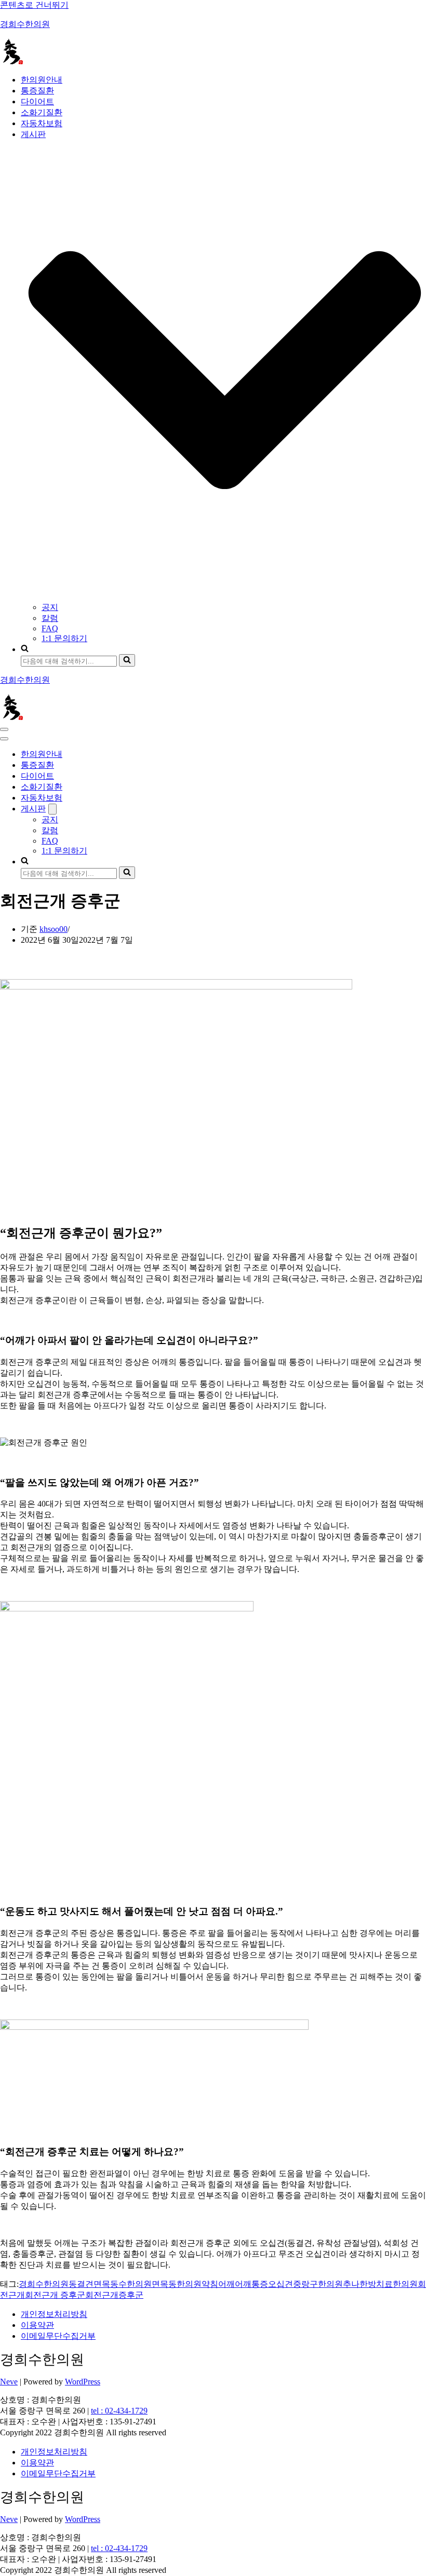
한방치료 (376, 2284)
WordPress (83, 2382)
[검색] (127, 660)
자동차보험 (42, 123)
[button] (225, 371)
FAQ (50, 628)
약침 (210, 2284)
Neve (9, 2382)
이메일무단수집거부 (58, 2336)
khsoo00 (54, 929)
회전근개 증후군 (55, 2295)
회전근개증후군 (114, 2295)
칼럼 (50, 618)
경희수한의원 (44, 2284)
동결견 (81, 2284)
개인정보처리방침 (54, 2314)
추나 (351, 2284)
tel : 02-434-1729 (119, 2411)
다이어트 (37, 101)
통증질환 (37, 91)
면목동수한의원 (123, 2284)
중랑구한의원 (318, 2284)
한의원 (405, 2284)
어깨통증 (251, 2284)
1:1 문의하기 (64, 638)
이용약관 (37, 2325)
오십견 (281, 2284)
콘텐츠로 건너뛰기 (34, 5)
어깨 (227, 2284)
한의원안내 (42, 80)
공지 (50, 607)
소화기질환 (42, 112)
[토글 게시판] (52, 809)
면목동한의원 (177, 2284)
